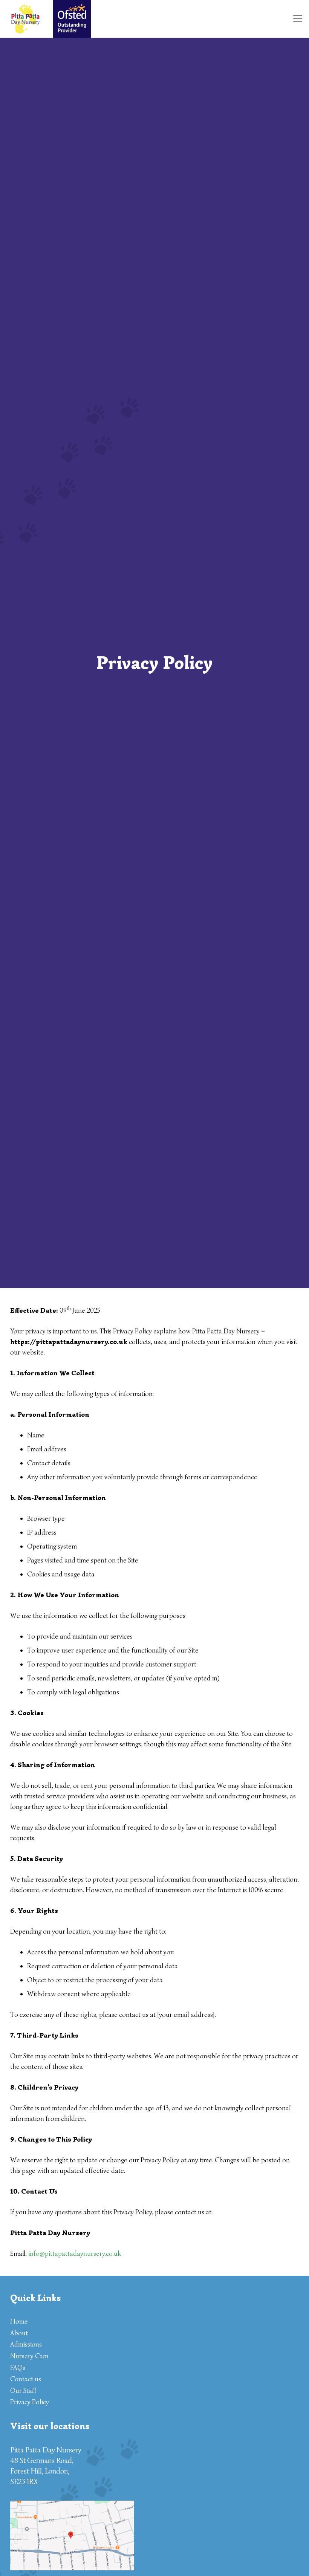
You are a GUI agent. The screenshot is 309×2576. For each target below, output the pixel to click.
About (19, 2333)
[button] (298, 19)
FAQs (18, 2368)
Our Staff (23, 2391)
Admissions (26, 2344)
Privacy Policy (30, 2402)
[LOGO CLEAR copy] (25, 19)
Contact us (26, 2379)
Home (19, 2321)
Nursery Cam (29, 2356)
